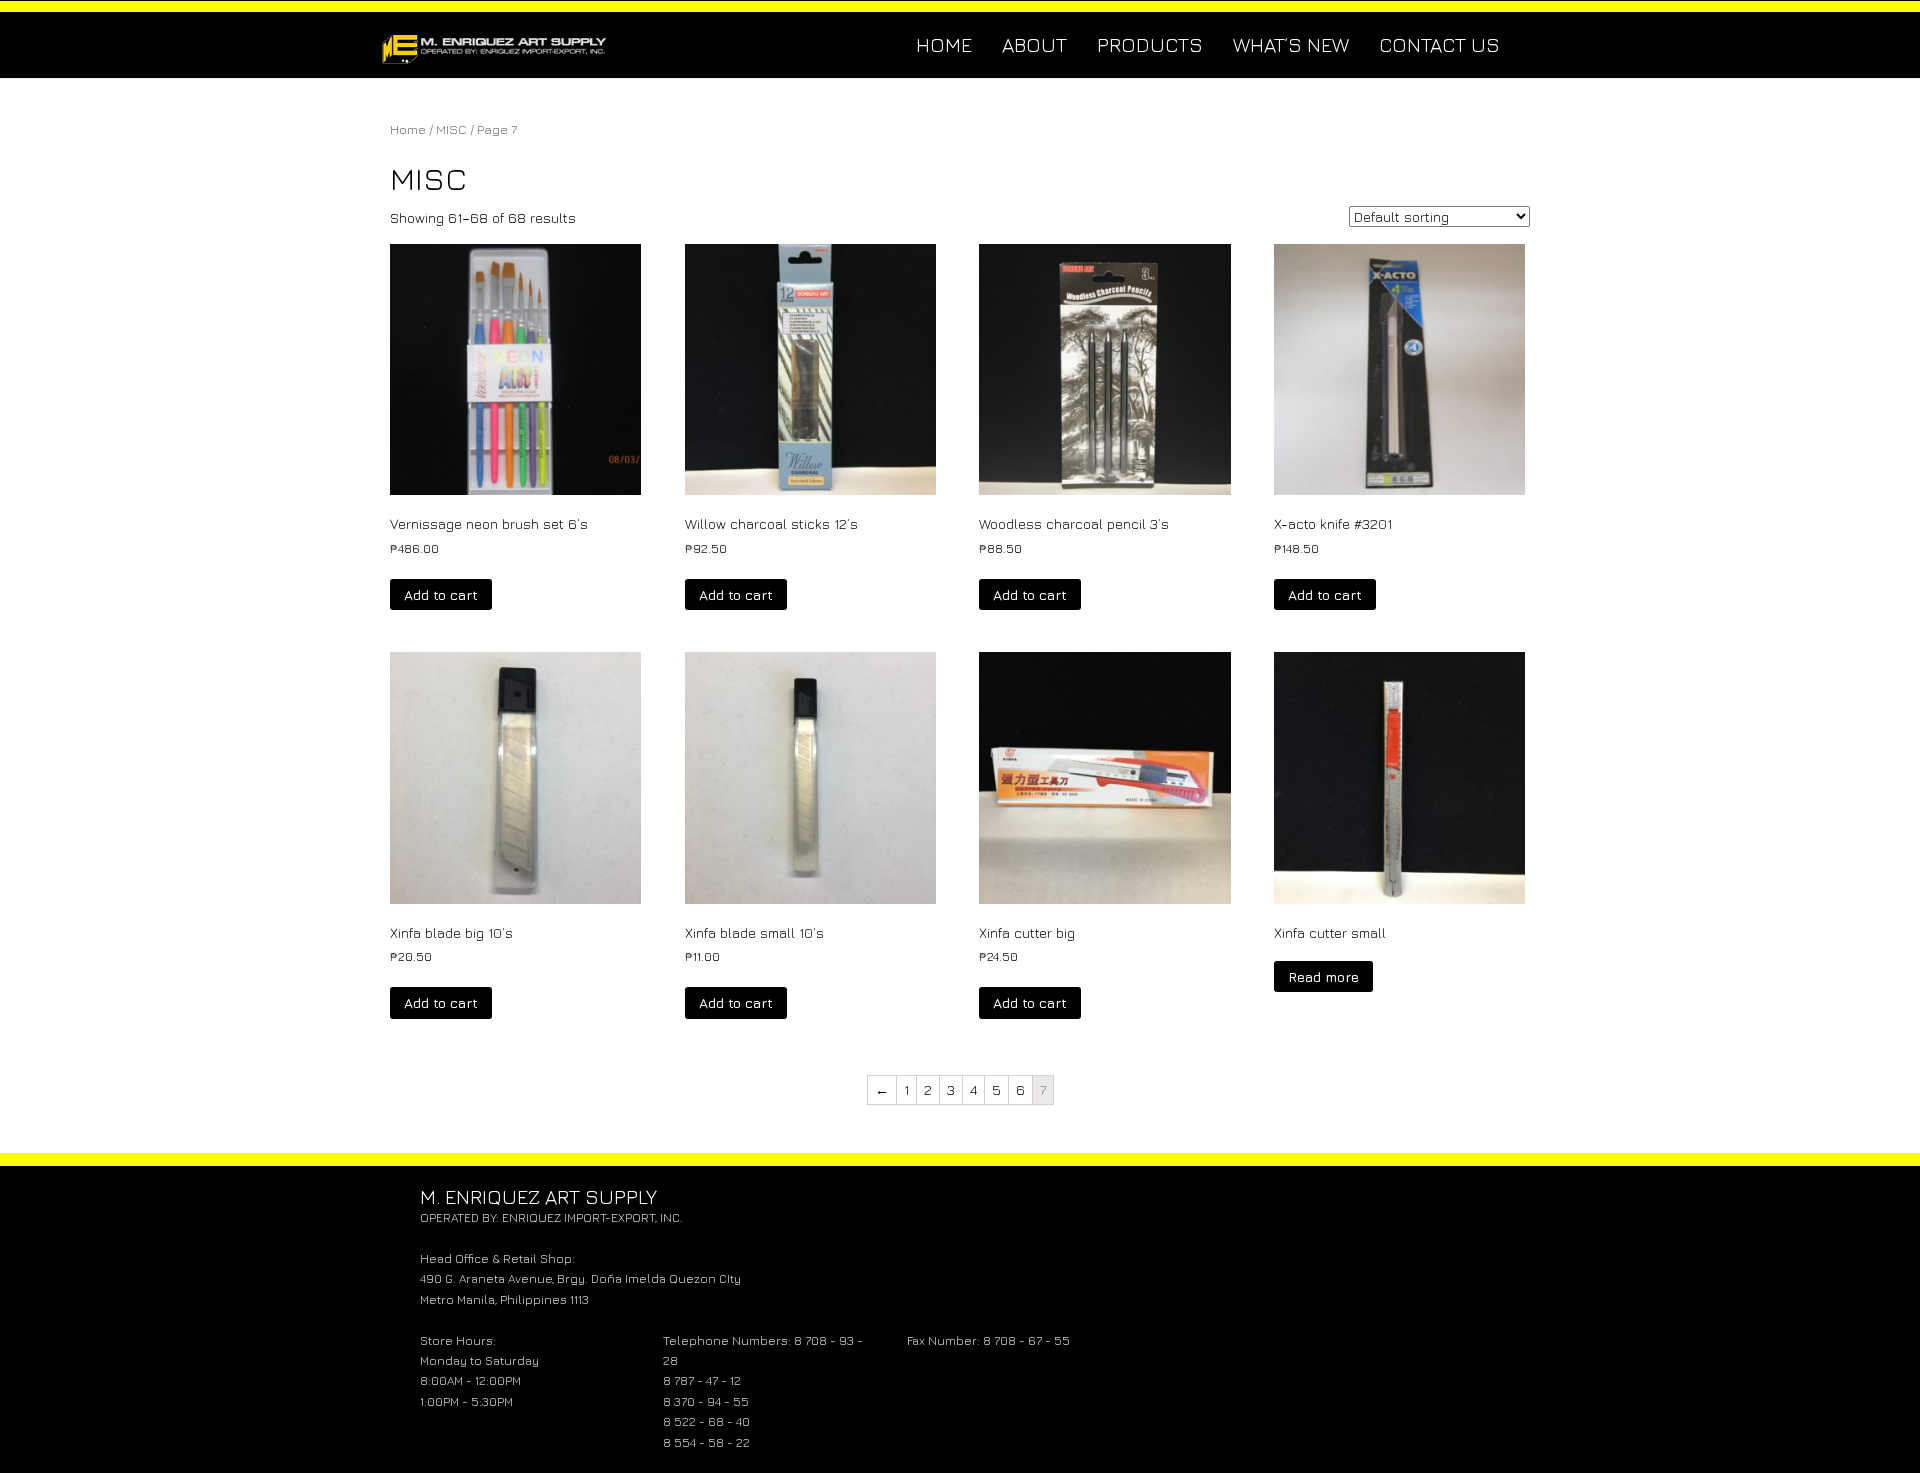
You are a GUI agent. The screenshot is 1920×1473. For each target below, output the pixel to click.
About (1034, 44)
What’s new (1291, 44)
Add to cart (441, 594)
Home (944, 44)
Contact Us (1439, 44)
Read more (1323, 976)
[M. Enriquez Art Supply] (495, 45)
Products (1150, 44)
